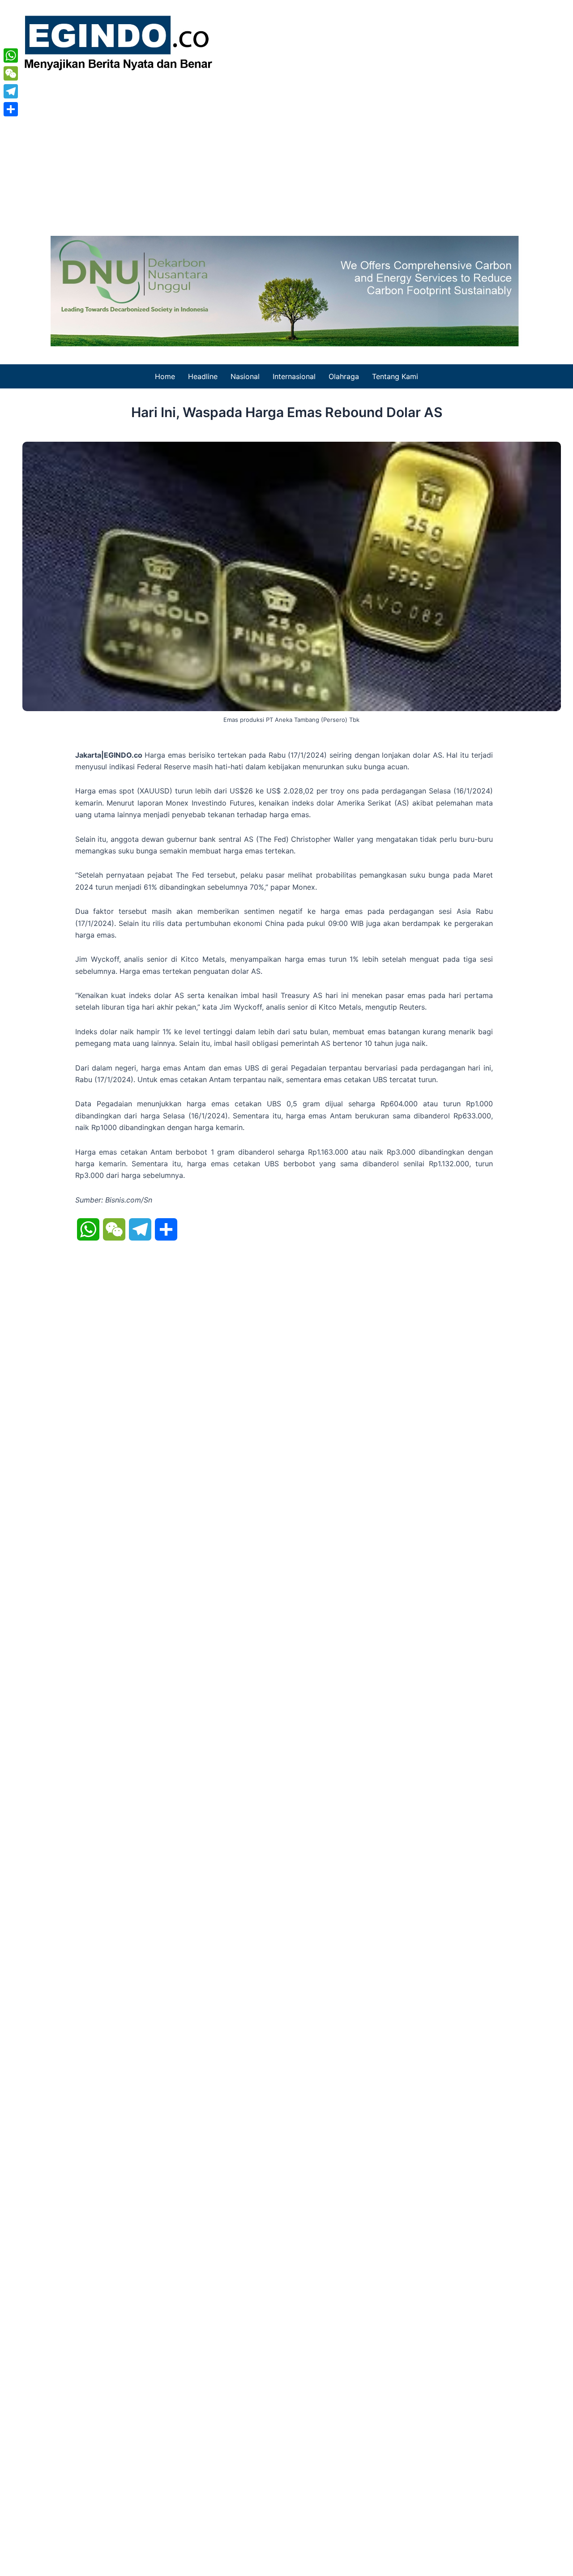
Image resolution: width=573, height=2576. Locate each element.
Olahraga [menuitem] (344, 376)
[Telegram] (11, 91)
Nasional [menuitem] (245, 376)
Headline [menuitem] (203, 376)
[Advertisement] (286, 151)
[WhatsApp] (11, 55)
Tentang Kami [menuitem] (395, 376)
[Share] (11, 109)
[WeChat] (11, 73)
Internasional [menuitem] (294, 376)
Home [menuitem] (165, 376)
